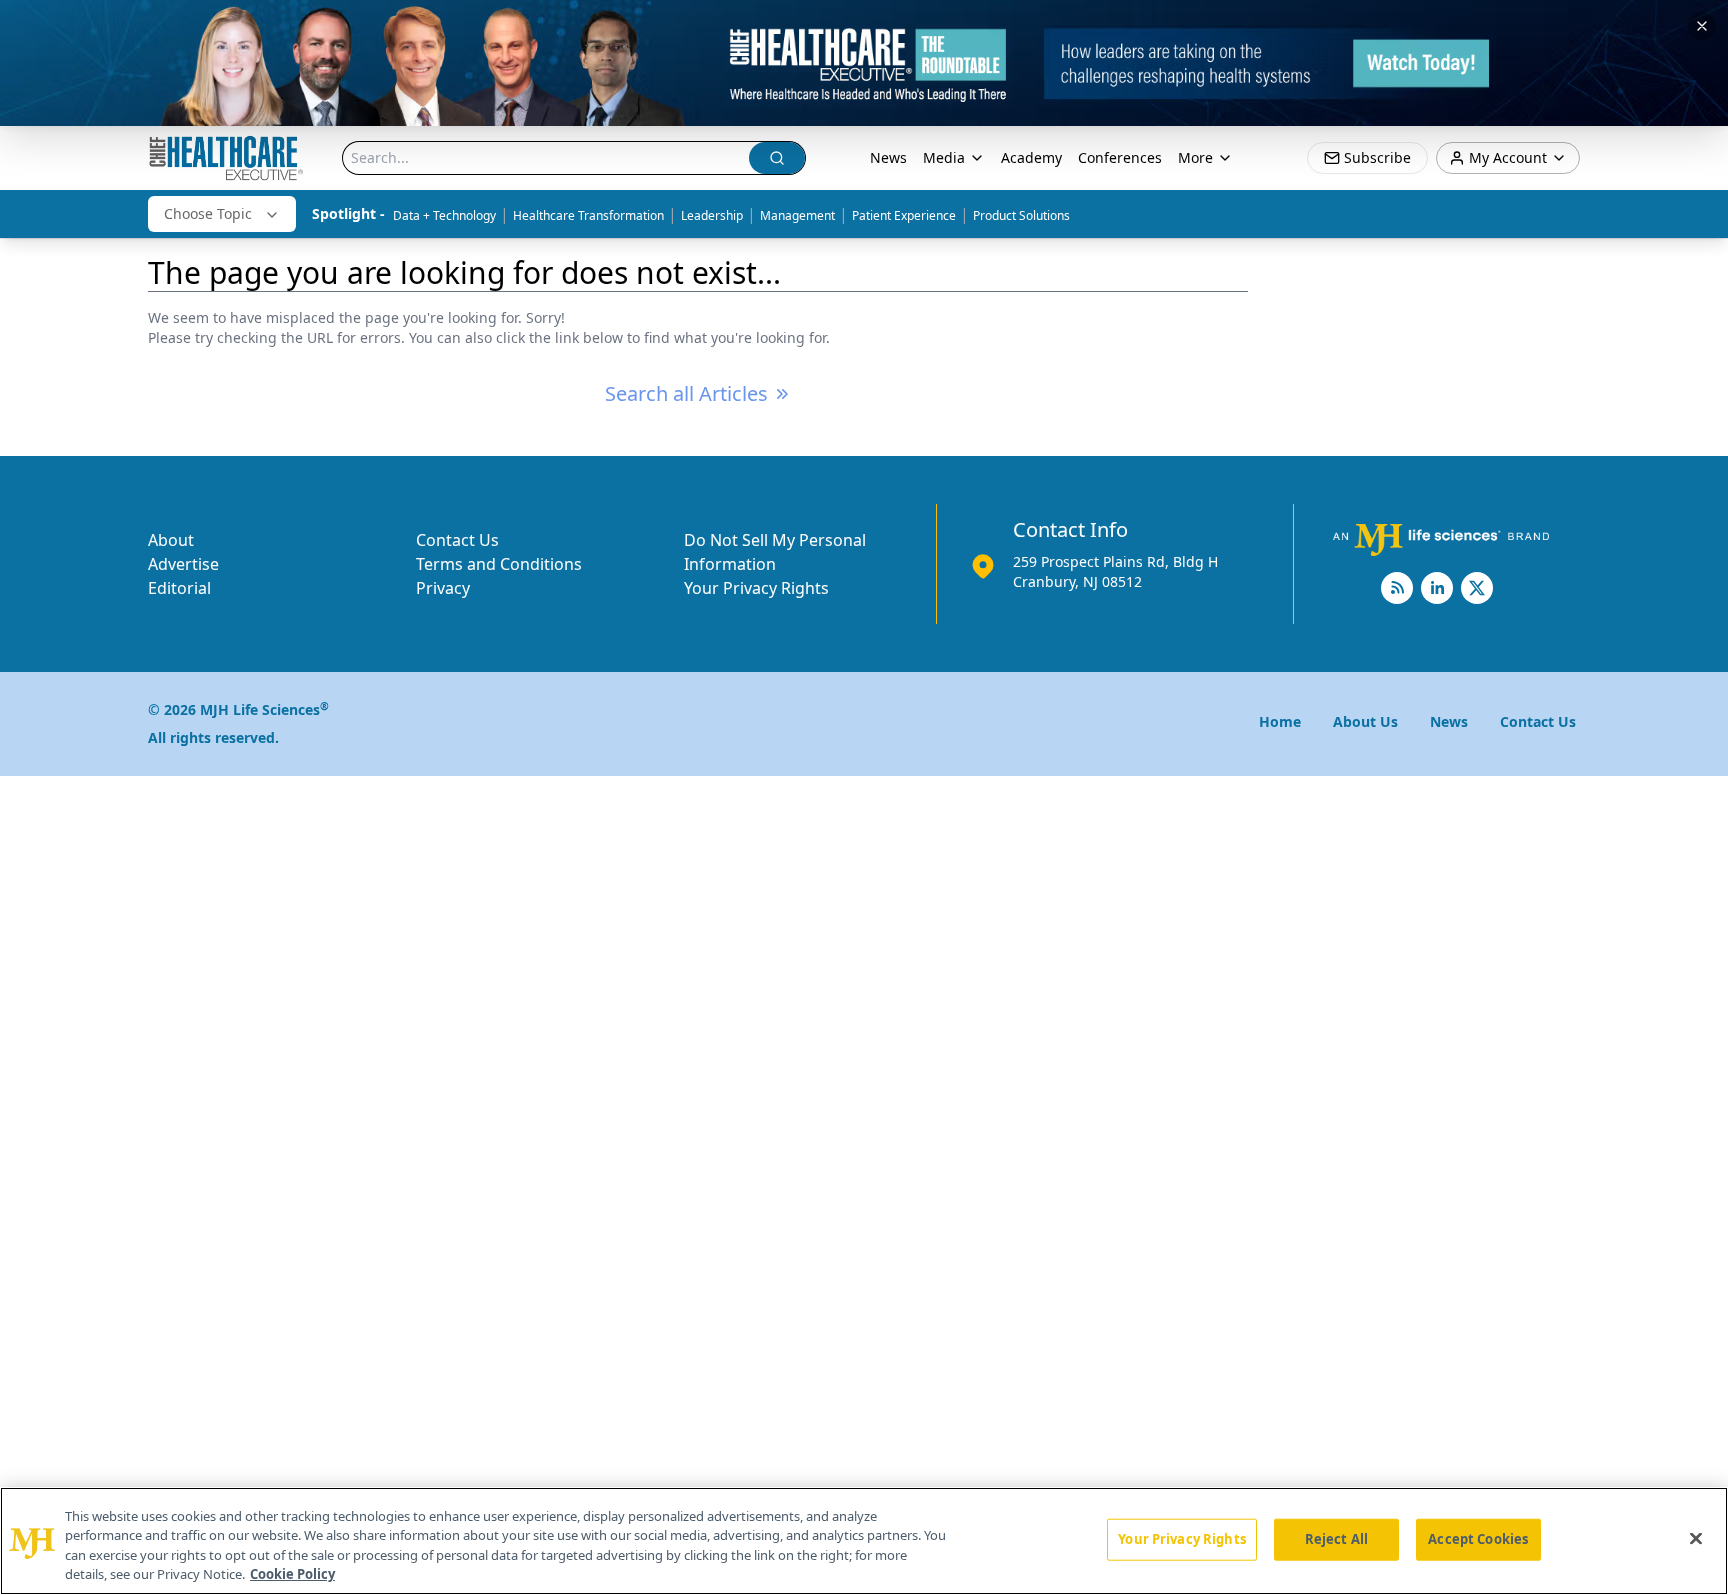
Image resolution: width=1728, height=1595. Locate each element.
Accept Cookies (1478, 1539)
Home (1280, 721)
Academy (1031, 157)
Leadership (712, 215)
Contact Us (457, 540)
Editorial (179, 588)
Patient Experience (904, 215)
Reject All (1336, 1539)
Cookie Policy (292, 1574)
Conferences (1120, 157)
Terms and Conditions (499, 564)
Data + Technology (444, 215)
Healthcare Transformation (588, 215)
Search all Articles (686, 393)
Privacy (443, 588)
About (171, 540)
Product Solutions (1021, 215)
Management (797, 215)
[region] (864, 1541)
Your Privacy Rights (756, 588)
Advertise (183, 564)
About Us (1365, 721)
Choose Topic (208, 213)
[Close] (1696, 1538)
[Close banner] (1702, 26)
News (888, 157)
